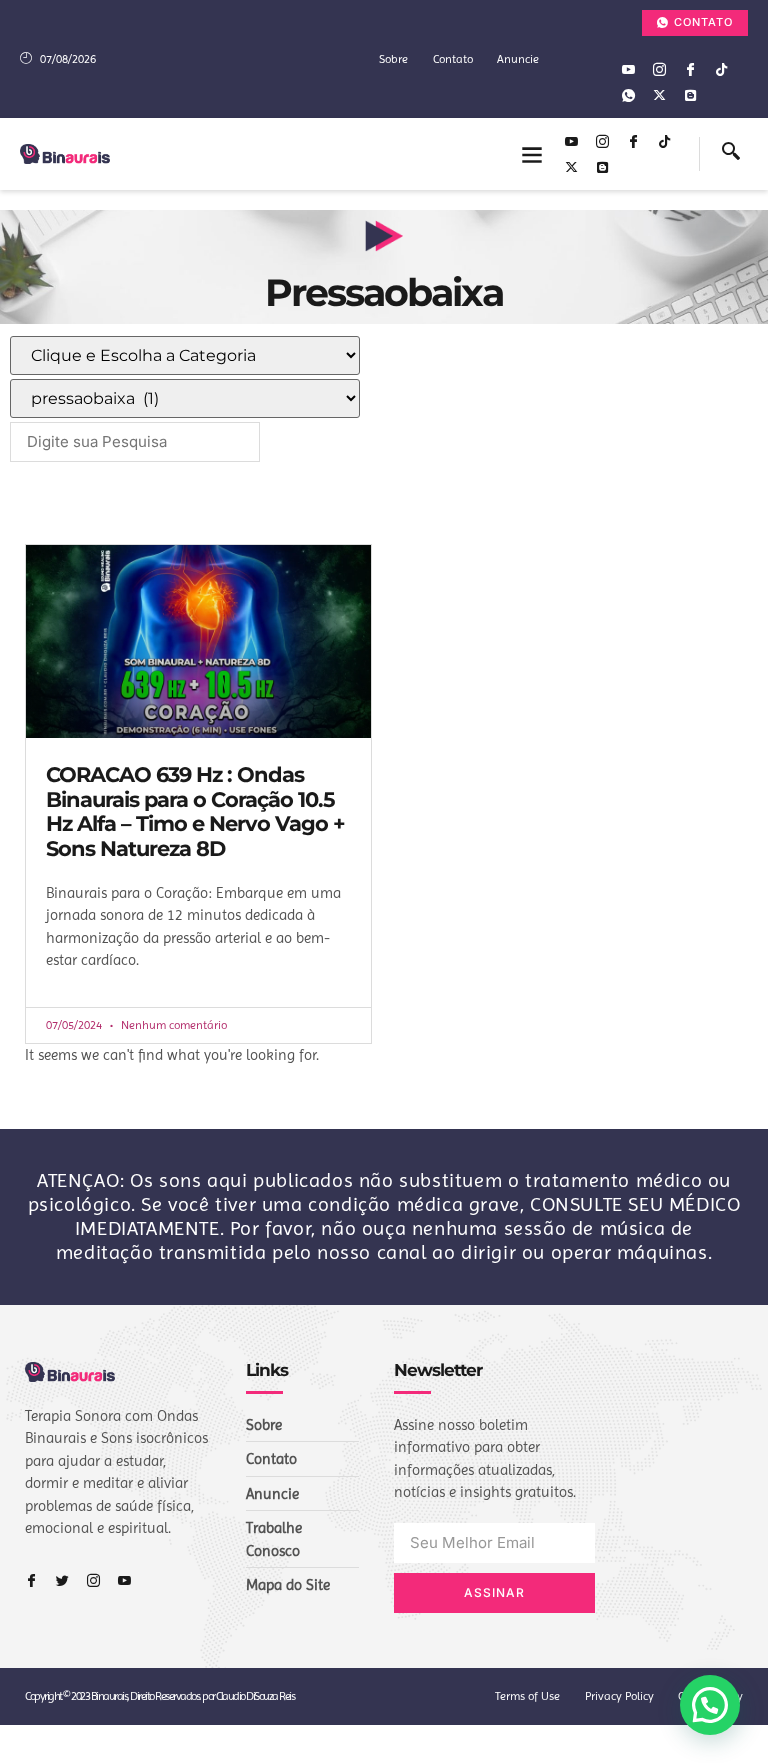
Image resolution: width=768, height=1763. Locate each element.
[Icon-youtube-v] (628, 69)
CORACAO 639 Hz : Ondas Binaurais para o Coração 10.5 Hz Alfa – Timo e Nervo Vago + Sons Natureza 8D (195, 811)
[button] (532, 154)
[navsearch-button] (731, 154)
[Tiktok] (721, 69)
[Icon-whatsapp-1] (628, 95)
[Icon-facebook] (690, 69)
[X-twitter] (659, 95)
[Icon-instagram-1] (659, 69)
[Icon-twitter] (62, 1580)
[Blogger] (690, 95)
